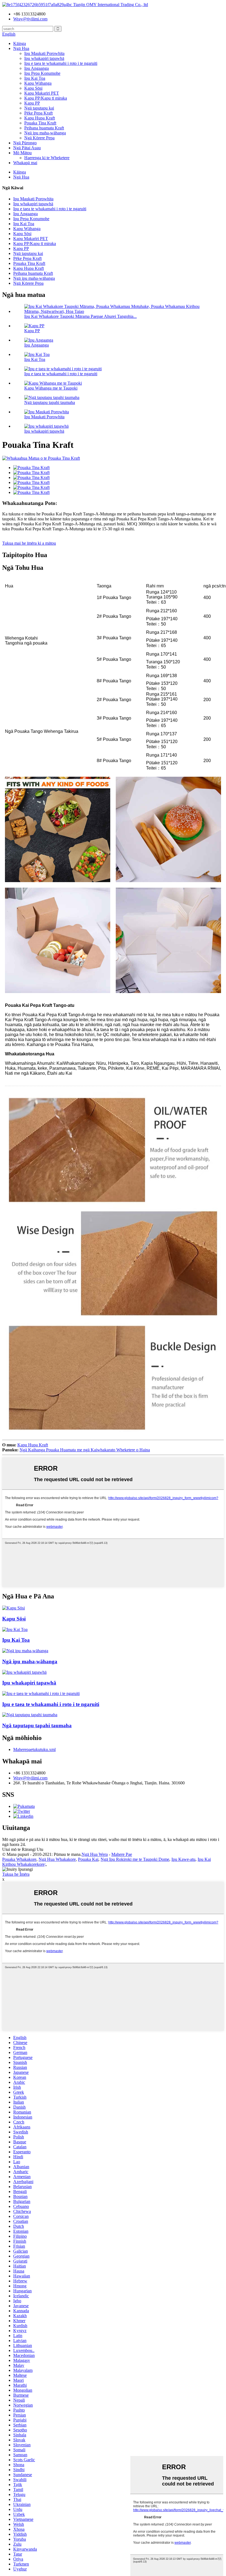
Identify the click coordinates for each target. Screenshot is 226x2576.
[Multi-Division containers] (25, 1651)
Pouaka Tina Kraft (40, 123)
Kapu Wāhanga (38, 83)
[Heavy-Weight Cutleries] (30, 1715)
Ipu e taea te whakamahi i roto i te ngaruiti (61, 63)
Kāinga (20, 43)
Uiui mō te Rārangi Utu (23, 1849)
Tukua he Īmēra (16, 1874)
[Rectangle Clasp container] (24, 1672)
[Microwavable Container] (41, 1693)
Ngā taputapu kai (39, 108)
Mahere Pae (122, 1854)
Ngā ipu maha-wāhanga (45, 133)
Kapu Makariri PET (42, 93)
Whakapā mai (25, 163)
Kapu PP (32, 103)
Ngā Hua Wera (95, 1854)
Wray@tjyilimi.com (30, 1778)
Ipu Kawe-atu (183, 1859)
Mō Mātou (22, 153)
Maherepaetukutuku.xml (34, 1749)
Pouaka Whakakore (19, 1859)
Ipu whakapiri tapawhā (44, 58)
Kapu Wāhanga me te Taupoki (51, 388)
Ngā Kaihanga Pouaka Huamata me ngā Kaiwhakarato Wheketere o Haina (85, 1450)
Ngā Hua (21, 48)
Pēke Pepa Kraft (38, 113)
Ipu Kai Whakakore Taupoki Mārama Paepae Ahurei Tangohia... (80, 316)
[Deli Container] (15, 1629)
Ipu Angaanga (37, 68)
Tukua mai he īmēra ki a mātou (29, 543)
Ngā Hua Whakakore (57, 1859)
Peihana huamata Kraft (44, 128)
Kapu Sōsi (33, 88)
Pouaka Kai (88, 1859)
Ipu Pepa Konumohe (42, 73)
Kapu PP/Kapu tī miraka (46, 98)
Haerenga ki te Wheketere (47, 158)
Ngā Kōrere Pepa (39, 138)
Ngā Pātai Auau (27, 148)
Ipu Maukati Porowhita (44, 53)
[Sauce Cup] (14, 1608)
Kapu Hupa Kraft (40, 118)
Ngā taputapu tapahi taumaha (50, 402)
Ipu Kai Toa (35, 78)
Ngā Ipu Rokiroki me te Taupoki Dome (135, 1859)
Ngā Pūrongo (25, 143)
